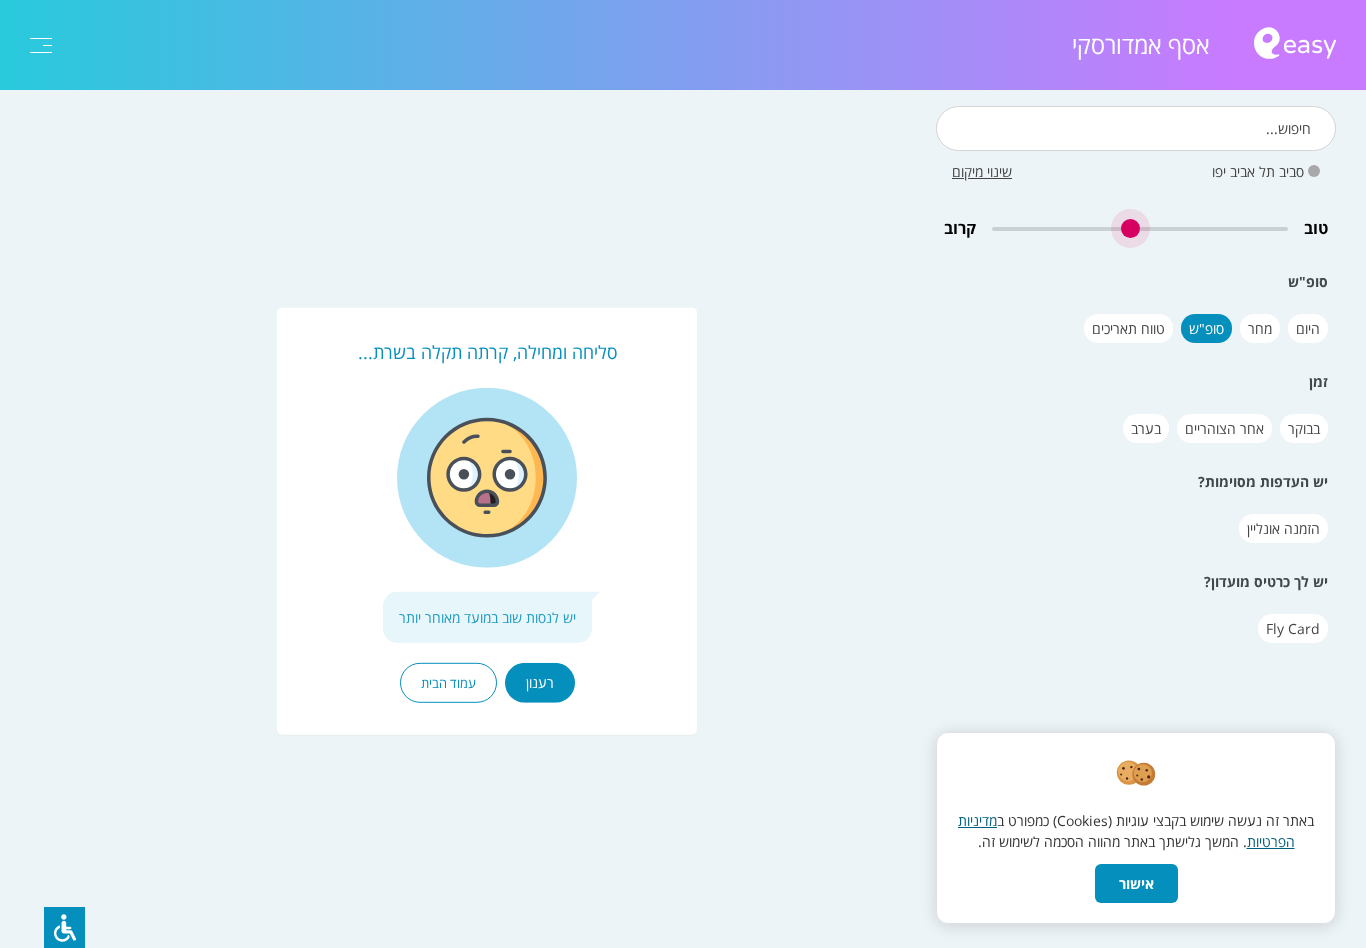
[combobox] (1136, 128)
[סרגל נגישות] (64, 927)
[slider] (1140, 228)
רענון (540, 682)
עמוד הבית (448, 683)
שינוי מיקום (982, 171)
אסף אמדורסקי (1141, 45)
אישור (1136, 883)
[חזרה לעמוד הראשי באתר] (1295, 45)
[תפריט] (41, 45)
